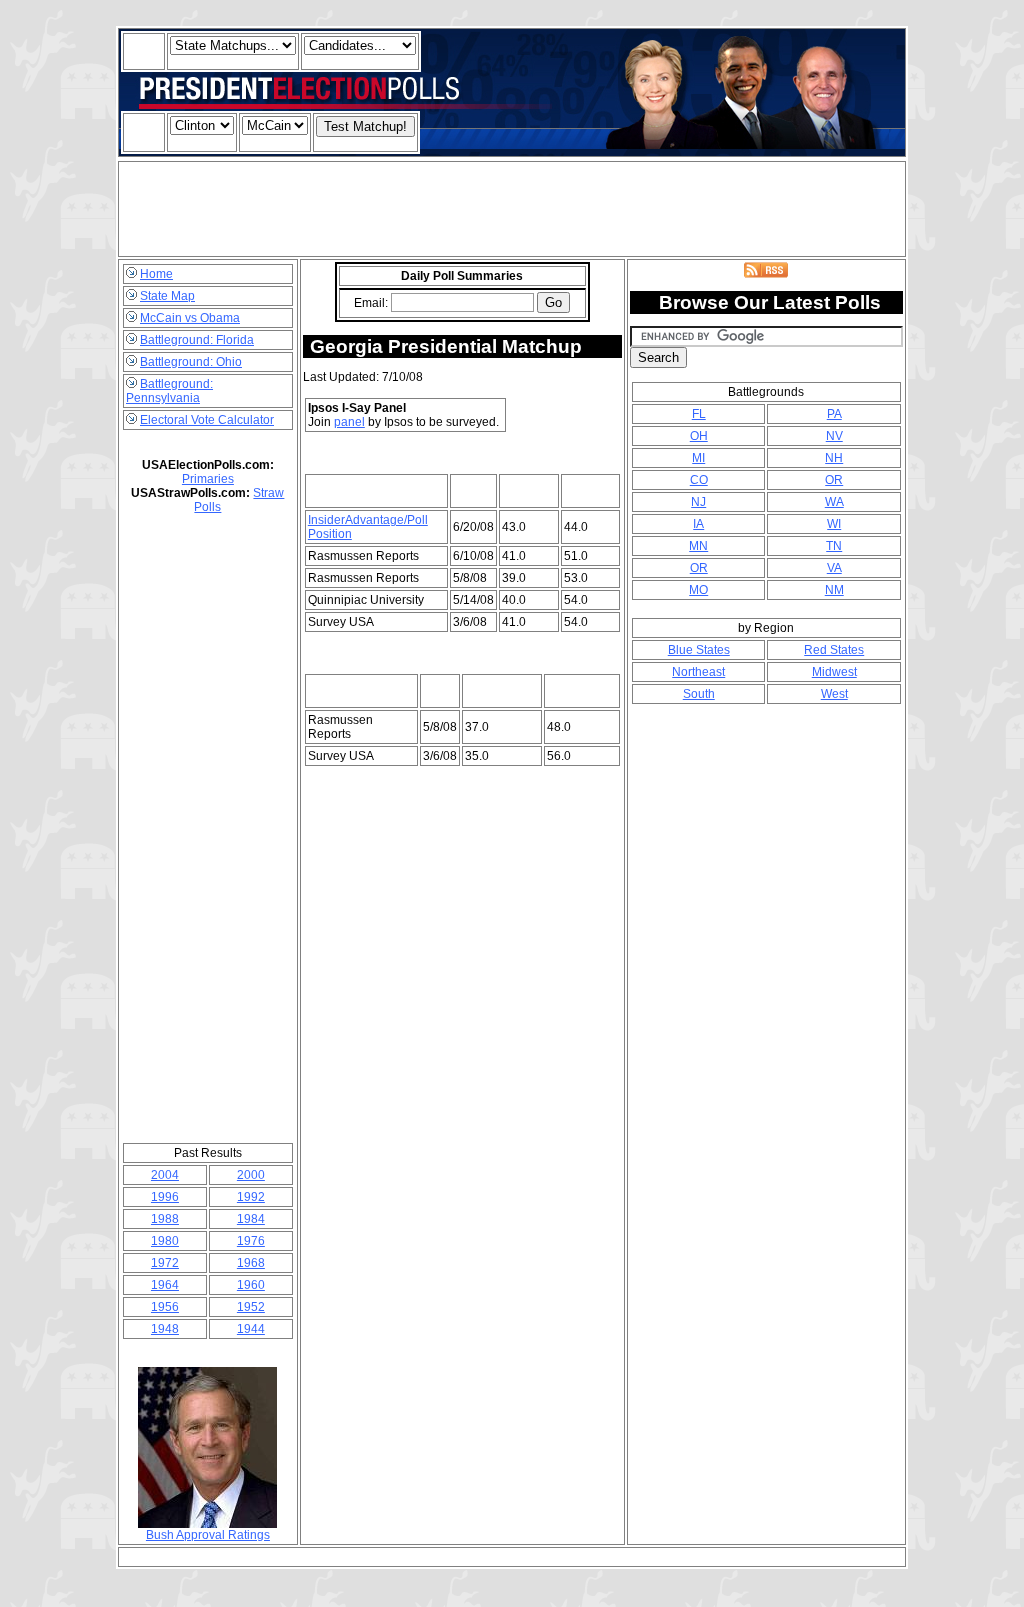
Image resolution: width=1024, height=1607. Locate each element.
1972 (165, 1263)
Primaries (208, 479)
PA (834, 414)
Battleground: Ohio (191, 362)
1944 (251, 1329)
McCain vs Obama (190, 318)
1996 (165, 1197)
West (834, 694)
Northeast (698, 672)
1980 (165, 1241)
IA (698, 524)
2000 (251, 1175)
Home (156, 274)
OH (699, 436)
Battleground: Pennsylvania (169, 391)
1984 (251, 1219)
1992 (251, 1197)
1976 (251, 1241)
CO (699, 480)
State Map (167, 296)
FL (699, 414)
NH (834, 458)
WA (834, 502)
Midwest (834, 672)
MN (698, 546)
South (699, 694)
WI (834, 524)
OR (834, 480)
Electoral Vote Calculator (207, 420)
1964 (165, 1285)
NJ (698, 502)
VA (834, 568)
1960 (251, 1285)
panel (349, 422)
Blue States (699, 650)
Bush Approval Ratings (208, 1535)
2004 (165, 1175)
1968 (251, 1263)
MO (698, 590)
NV (834, 436)
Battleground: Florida (197, 340)
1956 (165, 1307)
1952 (251, 1307)
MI (698, 458)
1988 (165, 1219)
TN (834, 546)
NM (834, 590)
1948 (165, 1329)
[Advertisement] (512, 209)
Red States (834, 650)
